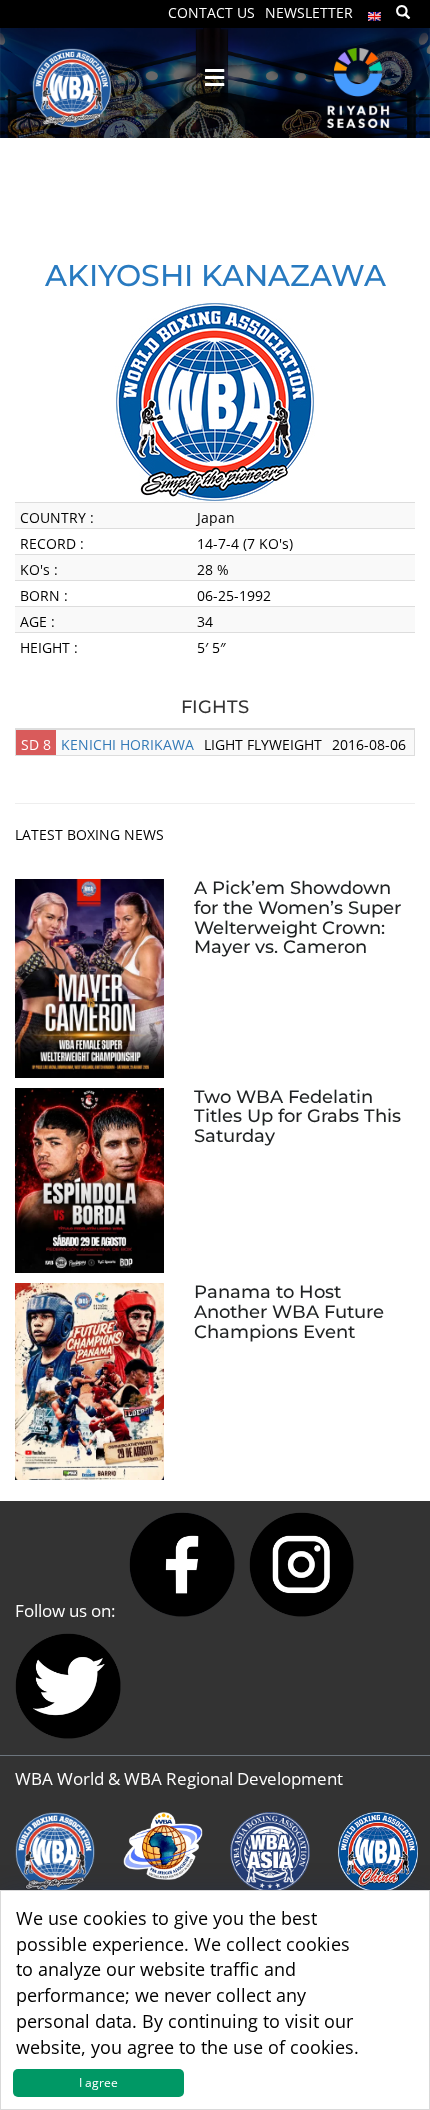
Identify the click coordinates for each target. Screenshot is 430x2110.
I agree (98, 2082)
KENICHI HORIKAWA (127, 744)
